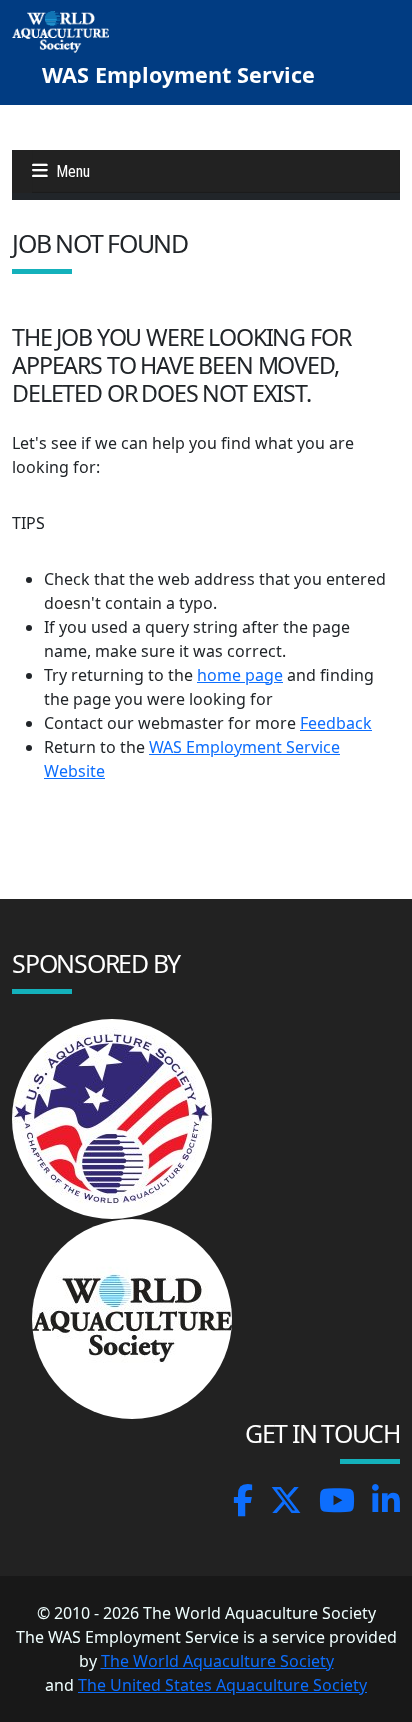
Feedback (336, 723)
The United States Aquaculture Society (222, 1685)
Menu (73, 171)
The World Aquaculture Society (217, 1661)
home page (240, 675)
